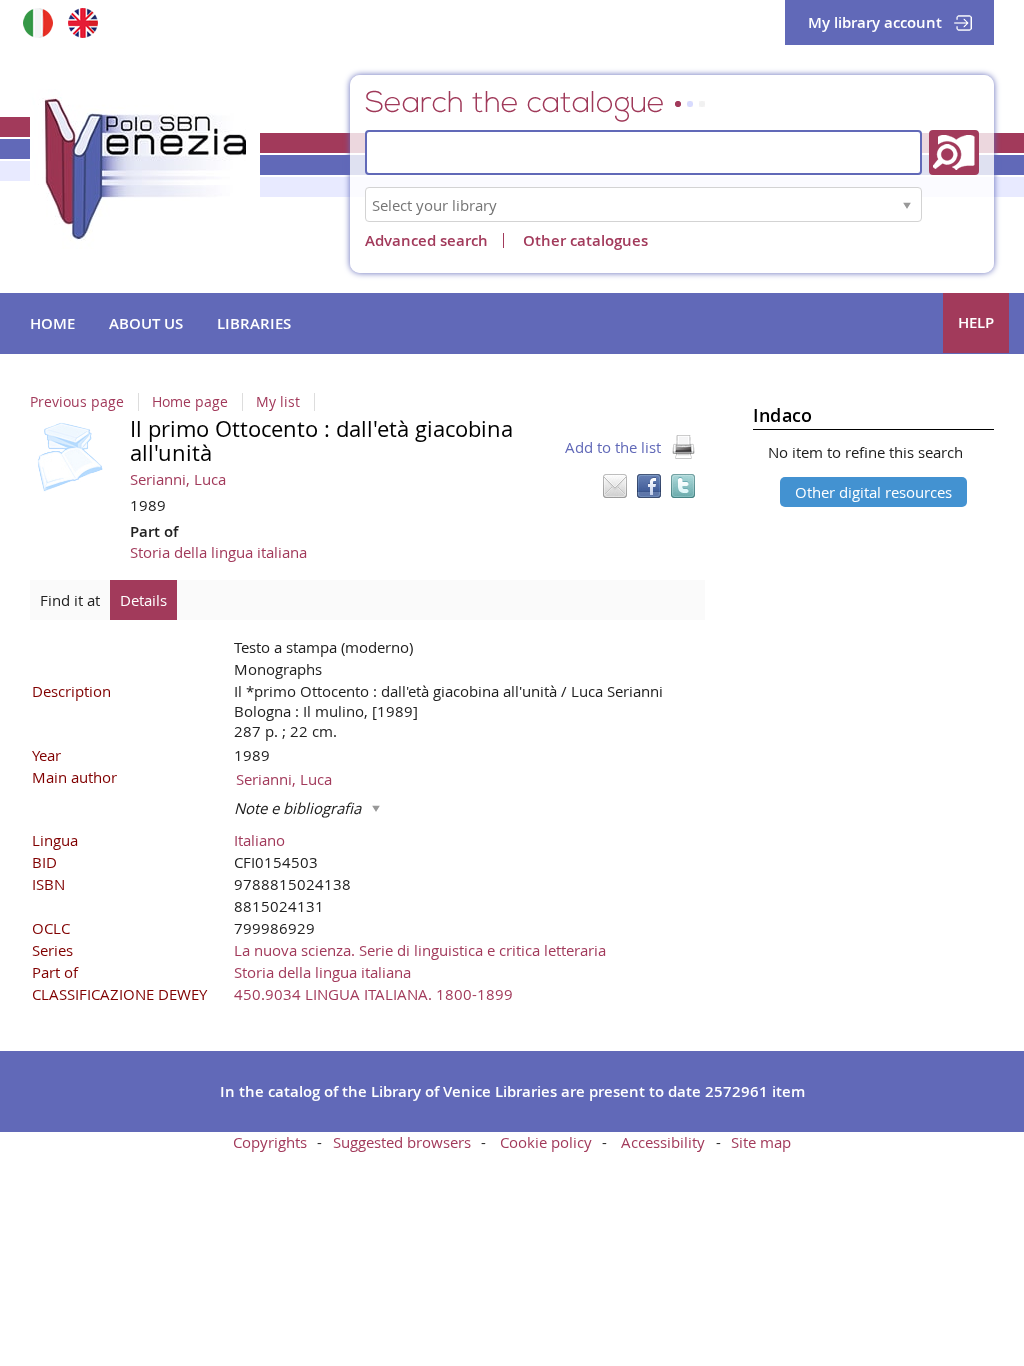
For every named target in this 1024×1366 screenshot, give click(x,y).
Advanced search (426, 240)
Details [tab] (143, 600)
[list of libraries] (907, 204)
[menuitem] (52, 324)
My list (278, 402)
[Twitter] (683, 486)
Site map (761, 1142)
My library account (875, 22)
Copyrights (270, 1142)
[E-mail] (615, 486)
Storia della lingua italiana (218, 552)
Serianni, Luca (178, 479)
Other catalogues (585, 240)
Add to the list (613, 447)
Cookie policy (546, 1142)
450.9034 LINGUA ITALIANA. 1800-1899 (373, 994)
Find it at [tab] (70, 600)
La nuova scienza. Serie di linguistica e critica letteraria (420, 950)
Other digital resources (873, 492)
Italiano (259, 840)
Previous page (77, 402)
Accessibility (663, 1142)
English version (82, 22)
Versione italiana (37, 22)
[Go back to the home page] (145, 169)
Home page (190, 402)
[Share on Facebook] (649, 486)
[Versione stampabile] (683, 447)
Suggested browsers (402, 1142)
